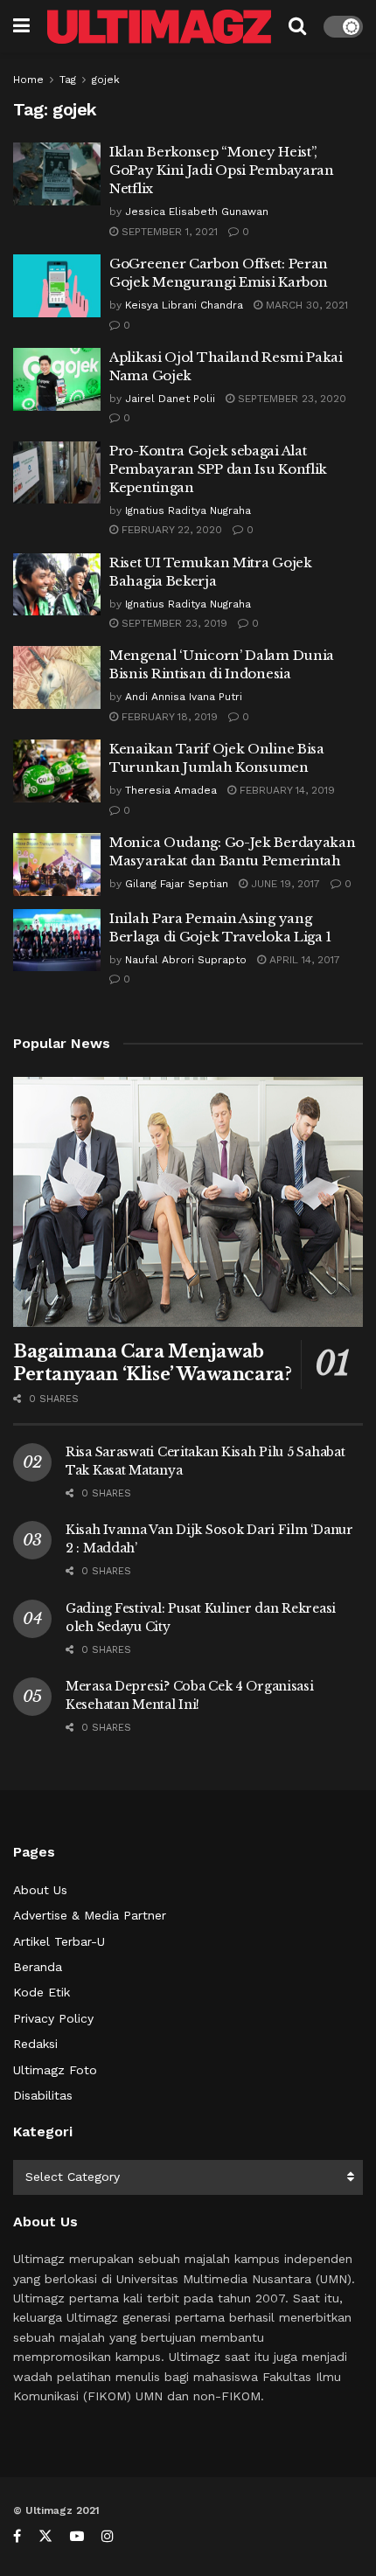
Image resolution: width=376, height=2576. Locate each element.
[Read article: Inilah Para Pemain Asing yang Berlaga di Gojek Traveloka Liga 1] (57, 941)
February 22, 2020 (170, 530)
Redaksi (35, 2044)
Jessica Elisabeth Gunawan (197, 212)
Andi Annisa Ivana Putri (184, 697)
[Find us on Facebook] (17, 2536)
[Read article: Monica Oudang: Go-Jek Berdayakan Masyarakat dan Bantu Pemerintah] (57, 864)
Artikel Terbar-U (59, 1941)
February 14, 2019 (285, 790)
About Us (40, 1890)
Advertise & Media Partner (90, 1915)
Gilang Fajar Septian (177, 884)
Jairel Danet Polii (170, 399)
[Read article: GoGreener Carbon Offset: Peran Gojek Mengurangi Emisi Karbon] (57, 286)
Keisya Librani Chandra (184, 305)
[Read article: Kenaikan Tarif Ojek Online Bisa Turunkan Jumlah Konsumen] (57, 771)
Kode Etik (42, 1992)
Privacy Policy (53, 2018)
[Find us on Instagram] (108, 2536)
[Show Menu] (21, 26)
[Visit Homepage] (159, 27)
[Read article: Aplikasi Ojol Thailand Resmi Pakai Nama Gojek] (57, 379)
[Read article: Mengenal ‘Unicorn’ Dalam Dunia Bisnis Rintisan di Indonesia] (57, 677)
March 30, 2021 (305, 305)
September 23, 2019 (173, 623)
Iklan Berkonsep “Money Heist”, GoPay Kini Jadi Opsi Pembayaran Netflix (222, 170)
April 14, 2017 (303, 960)
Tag (68, 80)
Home (28, 80)
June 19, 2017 (284, 884)
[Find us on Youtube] (77, 2536)
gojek (106, 80)
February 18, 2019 (168, 717)
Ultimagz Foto (55, 2070)
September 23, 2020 (290, 399)
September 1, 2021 (168, 232)
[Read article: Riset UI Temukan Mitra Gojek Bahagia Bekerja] (57, 585)
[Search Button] (297, 26)
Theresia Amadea (171, 790)
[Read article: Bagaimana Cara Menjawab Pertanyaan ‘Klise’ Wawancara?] (188, 1202)
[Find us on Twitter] (45, 2536)
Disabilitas (43, 2095)
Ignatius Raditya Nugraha (188, 510)
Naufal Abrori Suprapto (186, 960)
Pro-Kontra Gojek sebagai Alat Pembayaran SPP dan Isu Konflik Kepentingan (218, 469)
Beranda (38, 1967)
